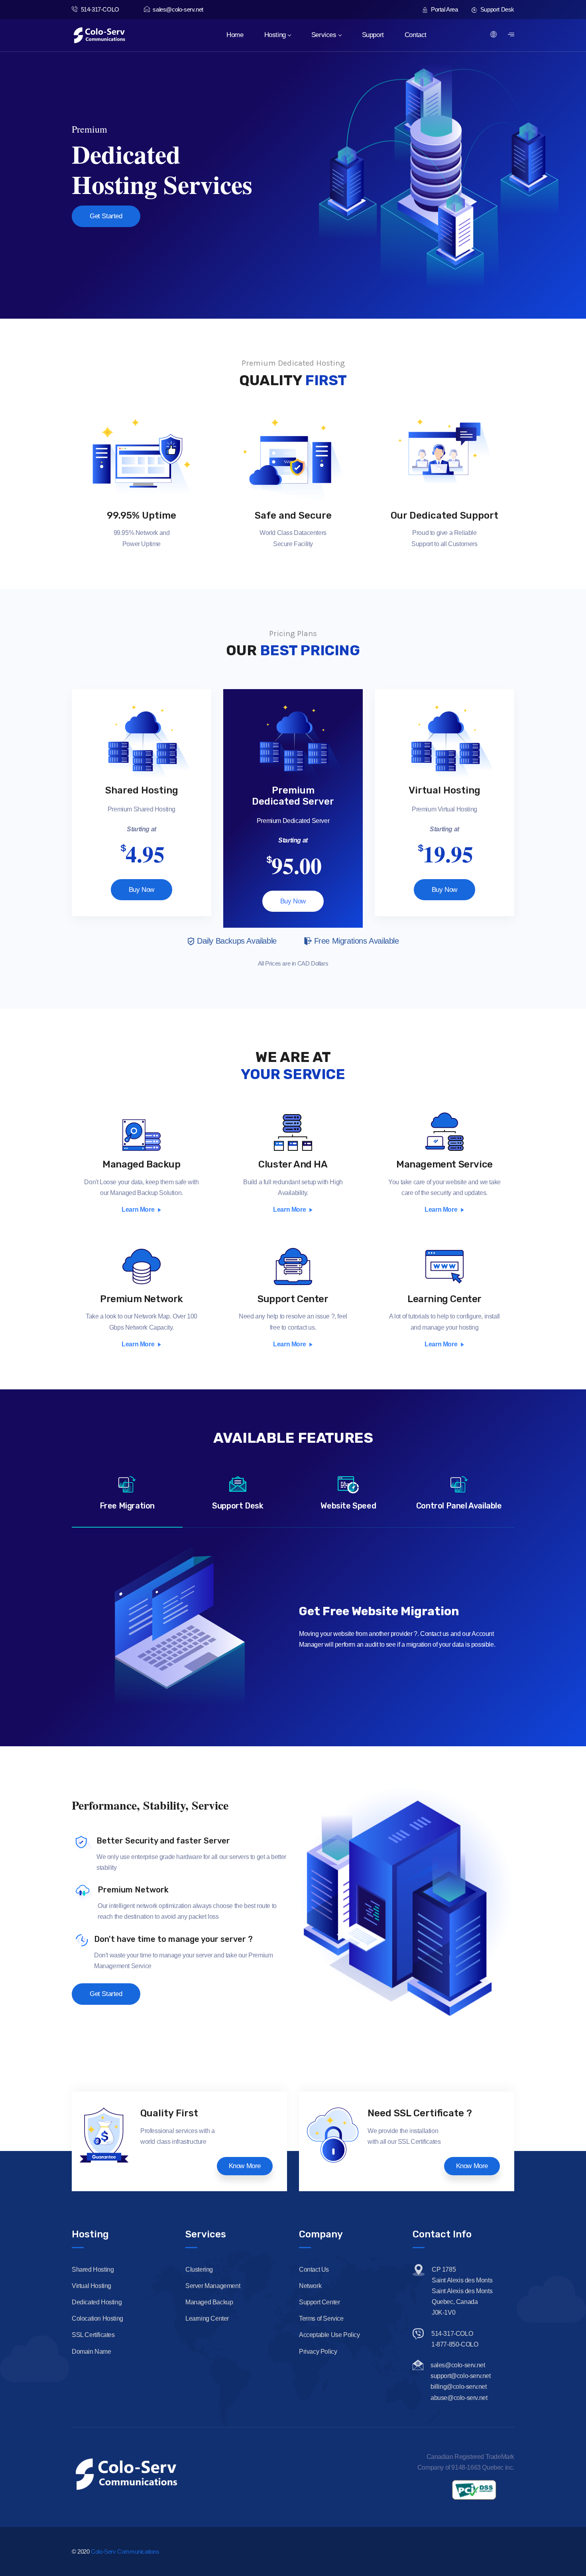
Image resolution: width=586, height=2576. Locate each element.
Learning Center (444, 1299)
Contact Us (314, 2269)
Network (310, 2286)
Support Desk (497, 9)
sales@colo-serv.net (178, 9)
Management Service (444, 1164)
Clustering (199, 2269)
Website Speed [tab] (348, 1506)
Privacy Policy (318, 2352)
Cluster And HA (293, 1164)
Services (324, 35)
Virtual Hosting (91, 2286)
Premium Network (142, 1299)
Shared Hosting (93, 2269)
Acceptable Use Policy (329, 2335)
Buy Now (142, 890)
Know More (245, 2166)
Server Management (213, 2286)
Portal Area (443, 9)
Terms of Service (321, 2318)
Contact (416, 35)
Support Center (293, 1299)
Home (235, 35)
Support (373, 35)
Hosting (275, 35)
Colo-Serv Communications (125, 2552)
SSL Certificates (93, 2335)
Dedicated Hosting (97, 2302)
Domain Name (91, 2352)
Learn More (138, 1210)
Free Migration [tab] (127, 1506)
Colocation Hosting (97, 2318)
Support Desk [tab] (238, 1506)
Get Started (106, 216)
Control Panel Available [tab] (459, 1506)
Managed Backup (141, 1164)
